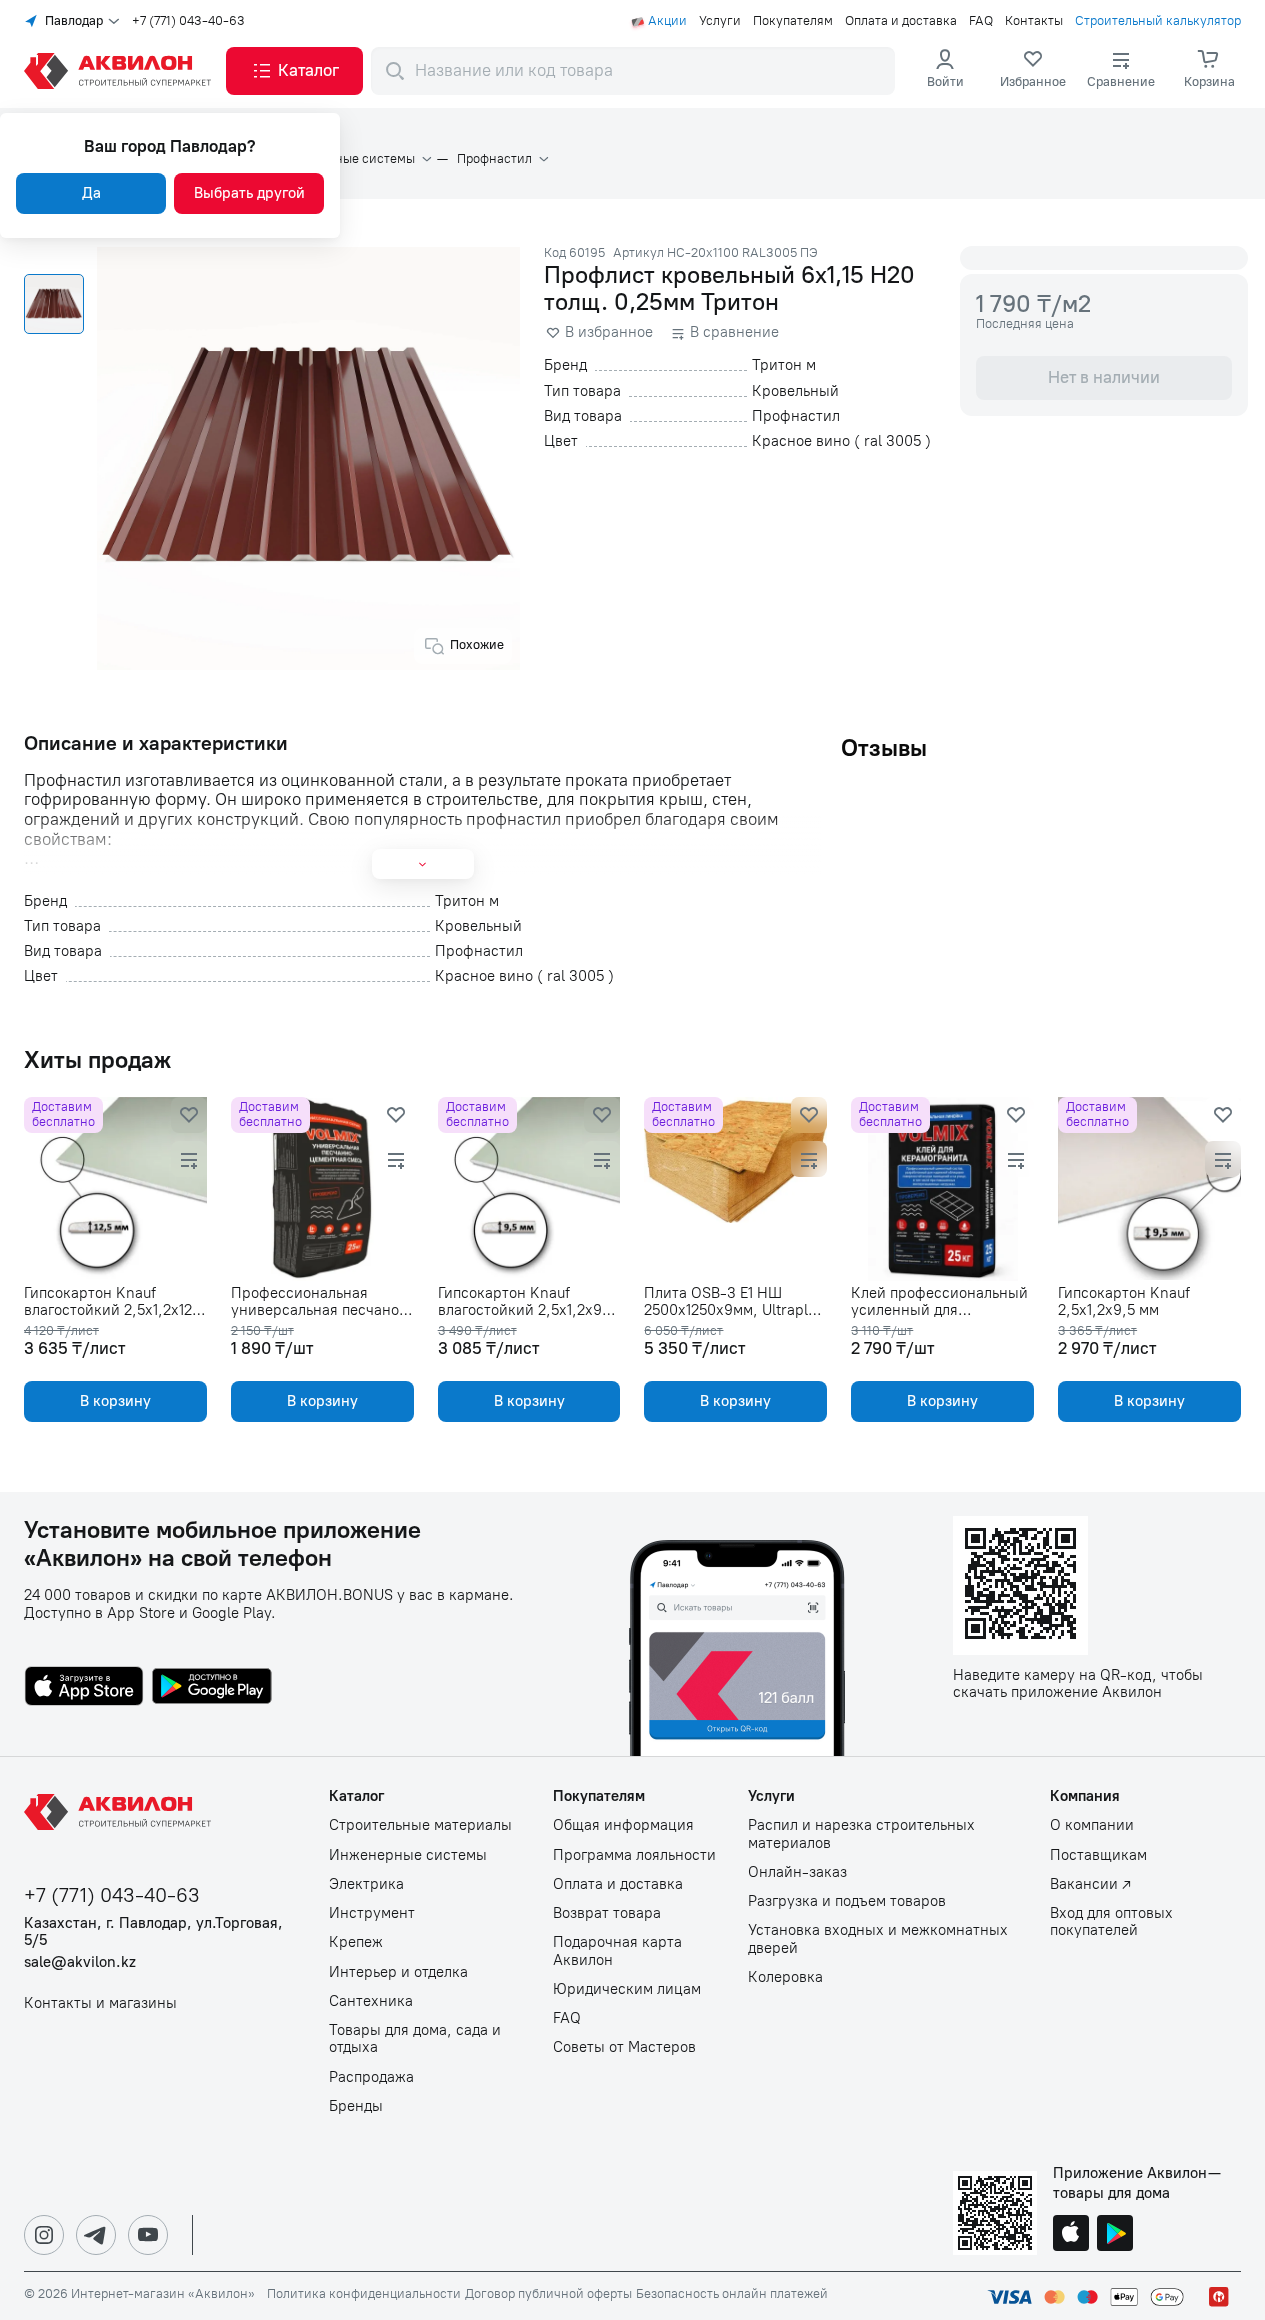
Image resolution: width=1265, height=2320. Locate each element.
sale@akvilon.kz (80, 1962)
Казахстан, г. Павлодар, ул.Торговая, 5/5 (153, 1932)
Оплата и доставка (901, 21)
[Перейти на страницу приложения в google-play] (212, 1688)
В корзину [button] (115, 1401)
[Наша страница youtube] (148, 2235)
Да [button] (91, 193)
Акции (667, 21)
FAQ (981, 21)
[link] (1033, 71)
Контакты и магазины (100, 2003)
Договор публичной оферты (548, 2294)
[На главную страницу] (121, 1812)
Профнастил (494, 159)
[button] (294, 71)
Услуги (720, 21)
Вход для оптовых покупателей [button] (1111, 1922)
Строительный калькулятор (1158, 21)
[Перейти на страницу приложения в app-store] (84, 1688)
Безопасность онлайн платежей (732, 2294)
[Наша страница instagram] (44, 2235)
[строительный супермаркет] (121, 71)
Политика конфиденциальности (364, 2294)
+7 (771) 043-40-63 (188, 21)
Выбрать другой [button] (249, 193)
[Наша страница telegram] (96, 2235)
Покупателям (793, 21)
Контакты (1034, 21)
